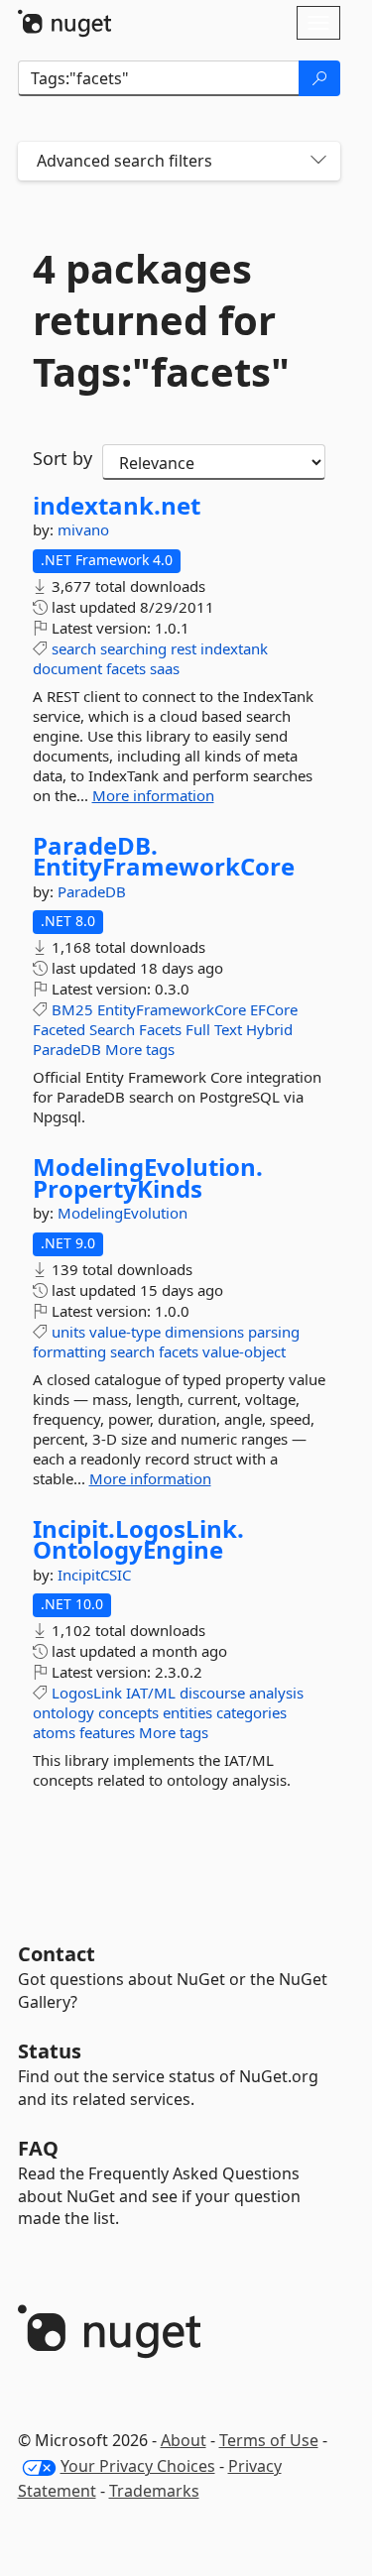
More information (153, 795)
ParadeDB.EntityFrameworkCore (164, 856)
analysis (276, 1693)
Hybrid (269, 1029)
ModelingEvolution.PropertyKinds (148, 1177)
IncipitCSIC (94, 1575)
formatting (69, 1351)
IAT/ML (151, 1693)
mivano (83, 529)
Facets (160, 1029)
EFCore (274, 1009)
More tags (140, 1049)
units (68, 1332)
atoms (54, 1732)
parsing (274, 1332)
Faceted (59, 1029)
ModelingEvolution (123, 1213)
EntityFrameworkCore (172, 1009)
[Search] (319, 78)
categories (251, 1712)
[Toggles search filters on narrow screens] (318, 161)
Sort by (62, 458)
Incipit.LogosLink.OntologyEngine (138, 1539)
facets (126, 668)
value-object (244, 1351)
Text (228, 1029)
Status (50, 2051)
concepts (128, 1712)
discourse (212, 1693)
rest (184, 648)
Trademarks (154, 2491)
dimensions (204, 1332)
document (67, 668)
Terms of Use (269, 2440)
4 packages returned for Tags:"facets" (161, 320)
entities (187, 1712)
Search (112, 1029)
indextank (234, 648)
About (184, 2440)
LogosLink (87, 1693)
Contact (57, 1954)
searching (133, 648)
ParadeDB (92, 891)
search (74, 648)
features (107, 1732)
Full (198, 1029)
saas (165, 668)
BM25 (72, 1009)
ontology (63, 1712)
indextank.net (117, 506)
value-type (125, 1332)
